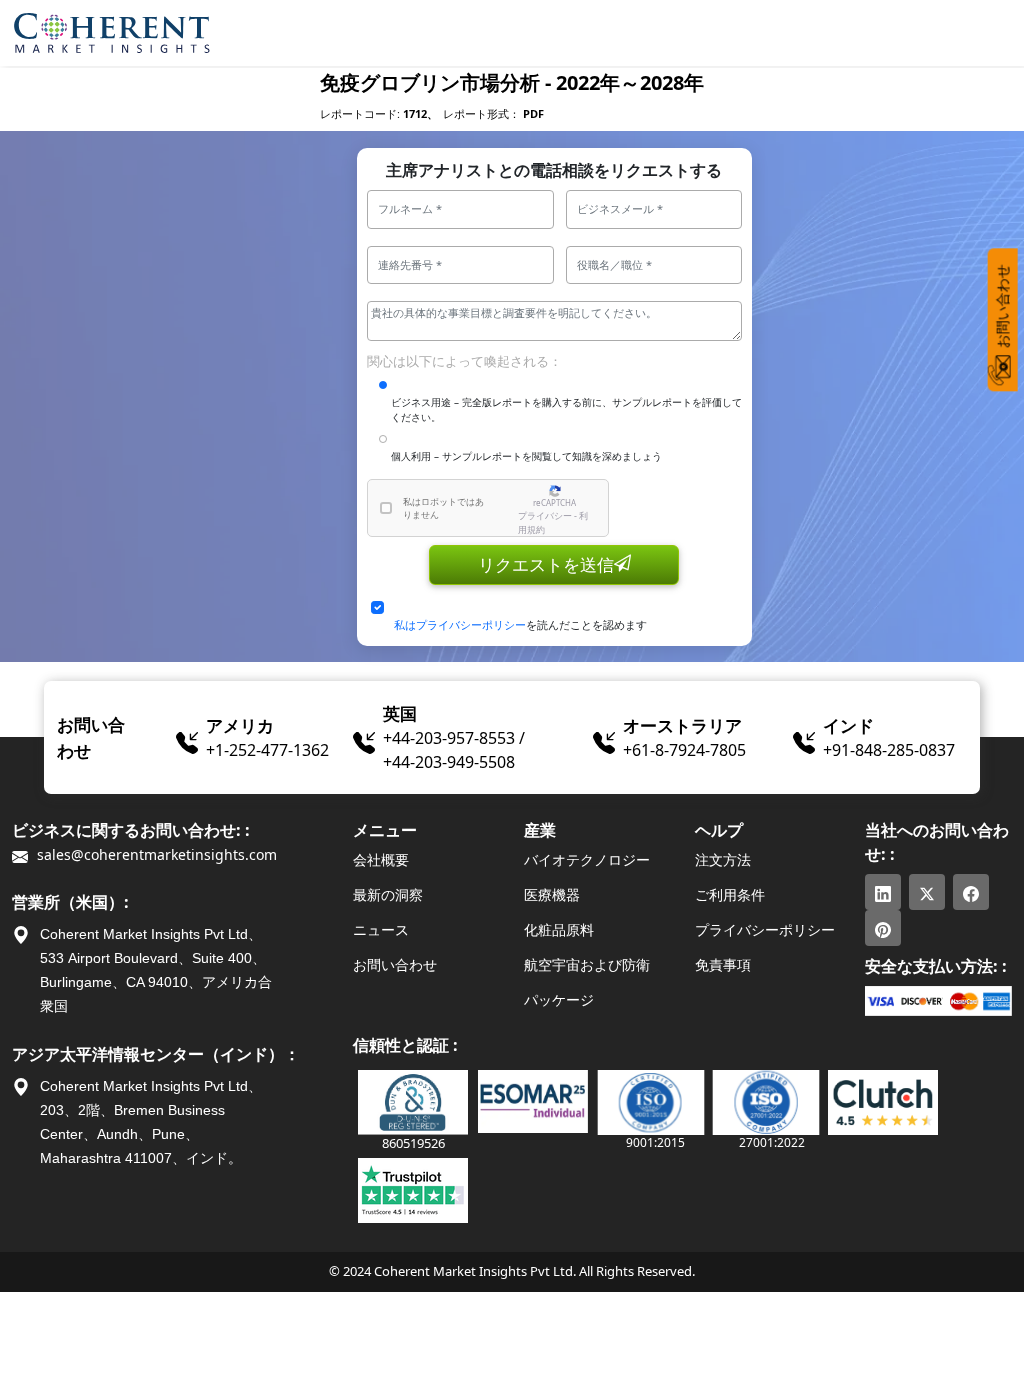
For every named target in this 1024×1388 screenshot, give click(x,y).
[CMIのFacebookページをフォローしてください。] (971, 892)
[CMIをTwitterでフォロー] (927, 892)
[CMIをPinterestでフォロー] (883, 928)
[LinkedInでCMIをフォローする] (883, 892)
